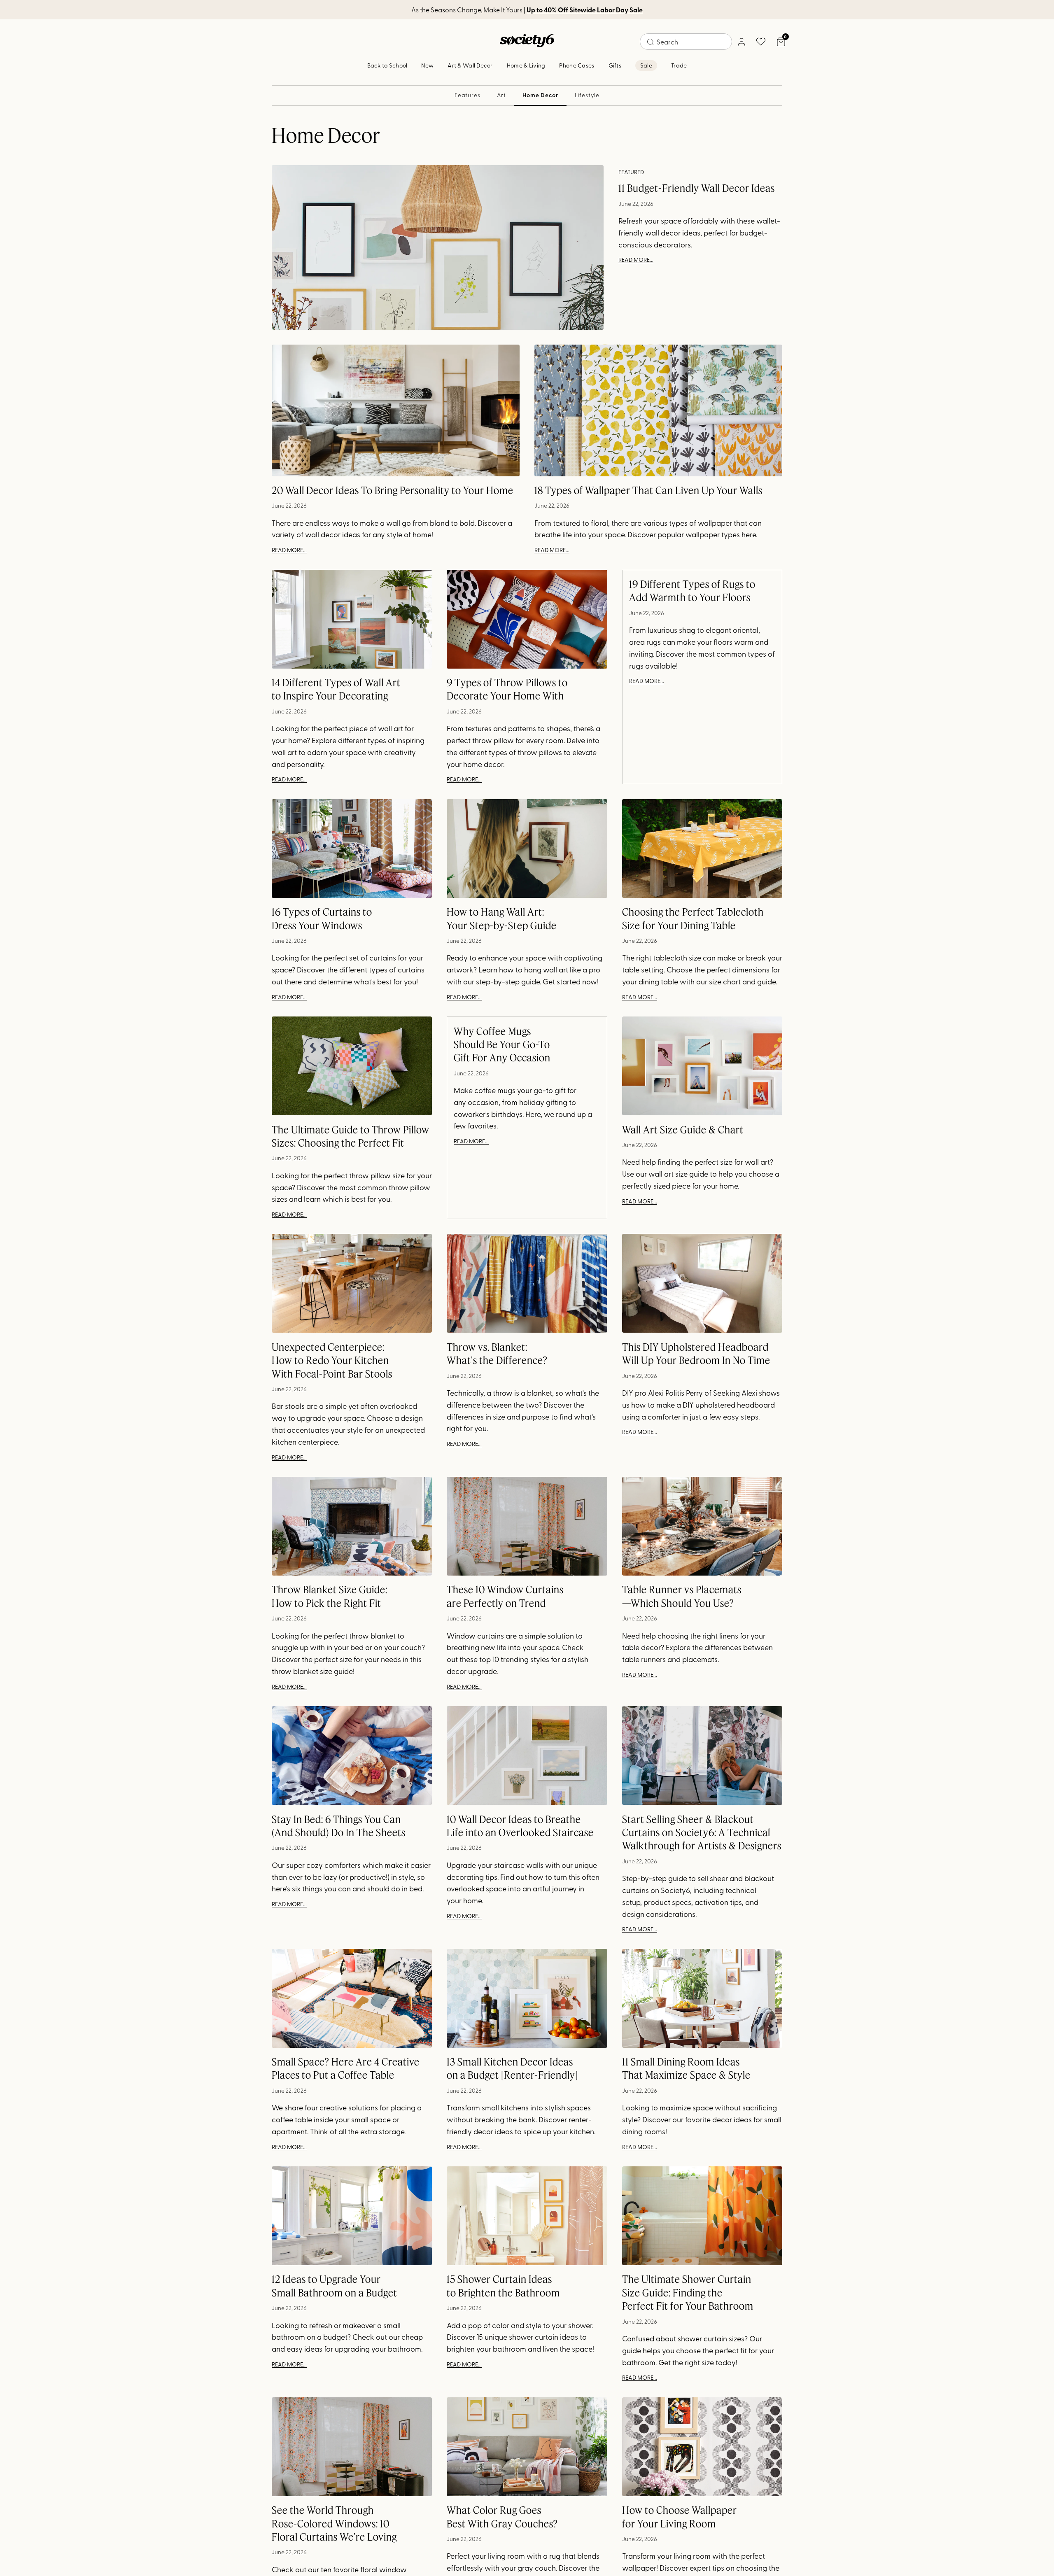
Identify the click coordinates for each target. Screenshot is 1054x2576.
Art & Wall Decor (470, 65)
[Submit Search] (651, 42)
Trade (679, 65)
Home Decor (540, 95)
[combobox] (686, 42)
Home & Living (526, 65)
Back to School (387, 65)
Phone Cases (577, 65)
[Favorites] (761, 42)
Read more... (636, 260)
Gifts (615, 65)
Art (502, 95)
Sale (646, 65)
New (427, 65)
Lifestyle (587, 95)
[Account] (741, 42)
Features (468, 95)
